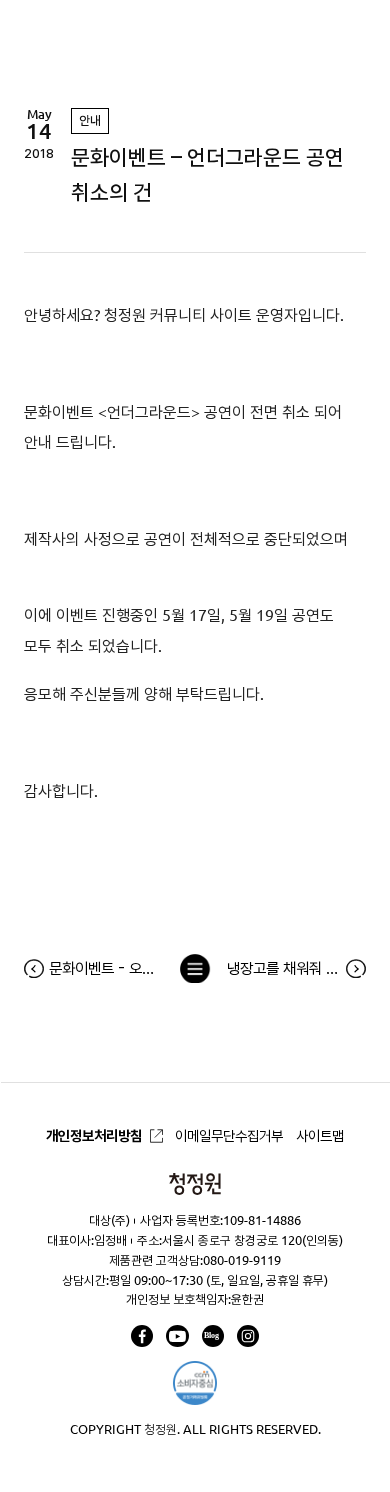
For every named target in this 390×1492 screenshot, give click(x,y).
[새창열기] (142, 1336)
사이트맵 (320, 1136)
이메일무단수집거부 (229, 1136)
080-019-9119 (242, 1260)
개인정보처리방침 (94, 1136)
